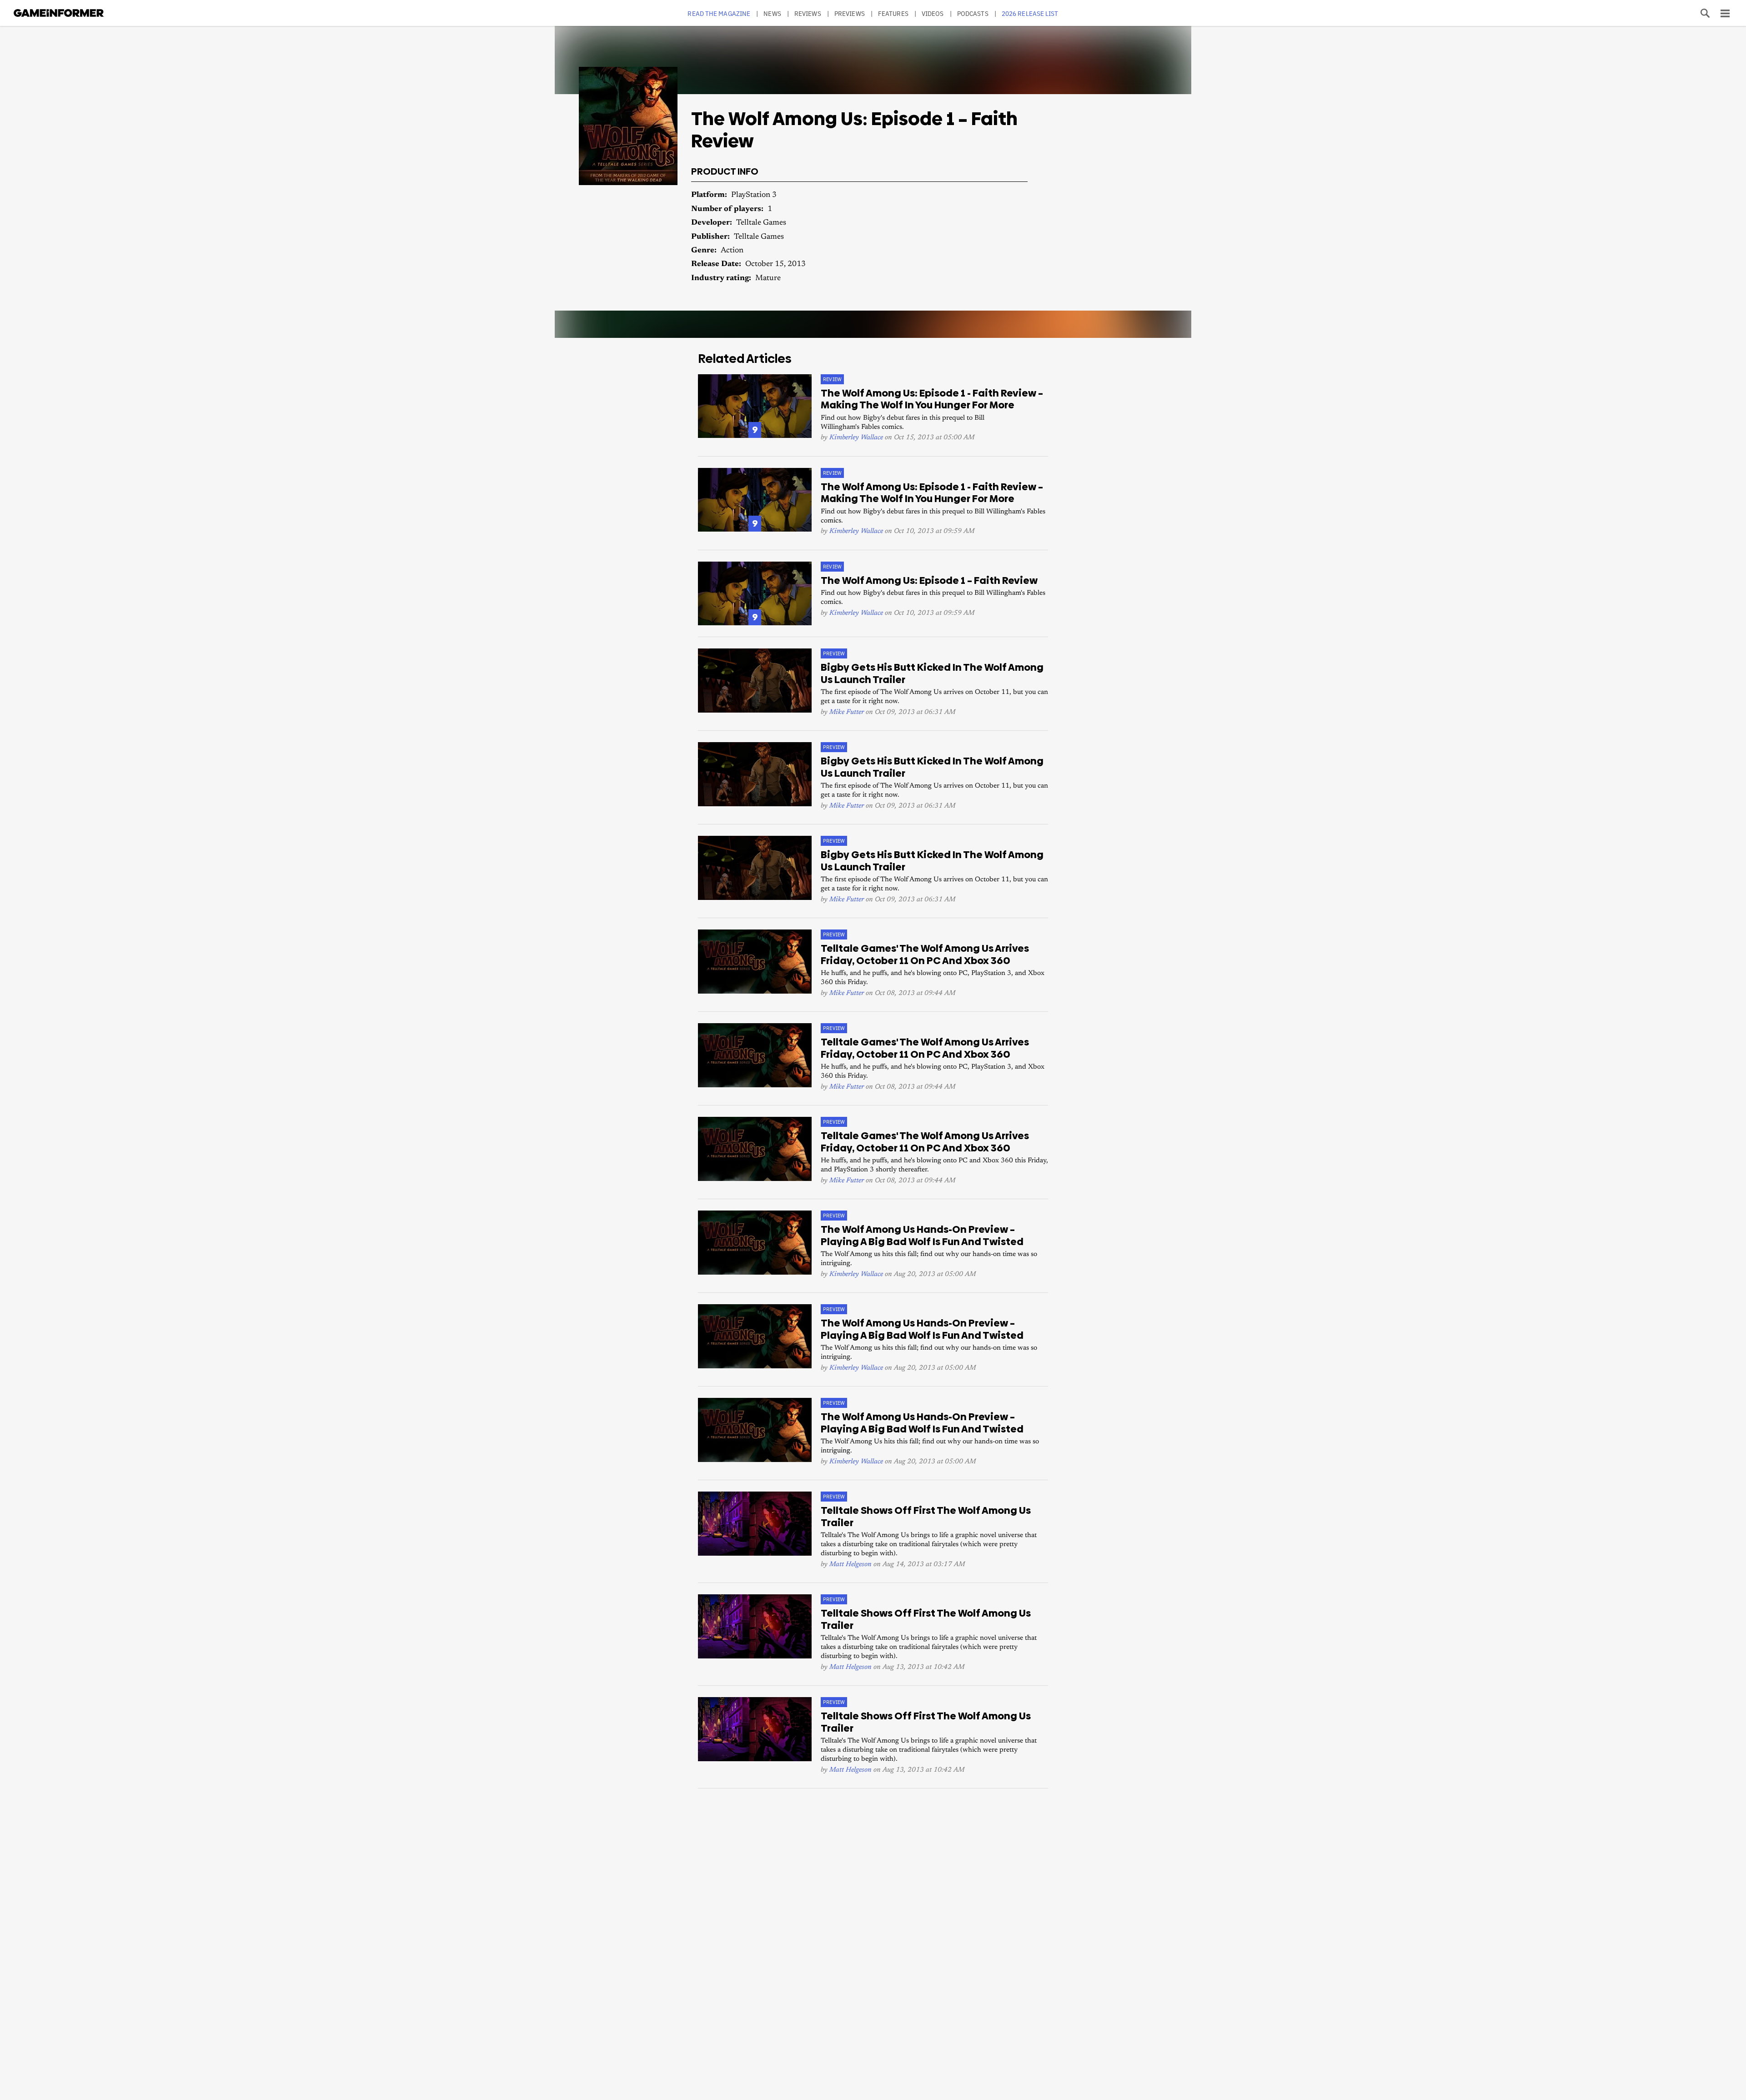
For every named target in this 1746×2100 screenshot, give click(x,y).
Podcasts (973, 13)
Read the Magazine (719, 13)
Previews (850, 13)
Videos (933, 13)
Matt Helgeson (850, 1565)
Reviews (808, 13)
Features (893, 13)
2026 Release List (1030, 13)
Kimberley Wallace (856, 438)
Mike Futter (847, 712)
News (772, 13)
